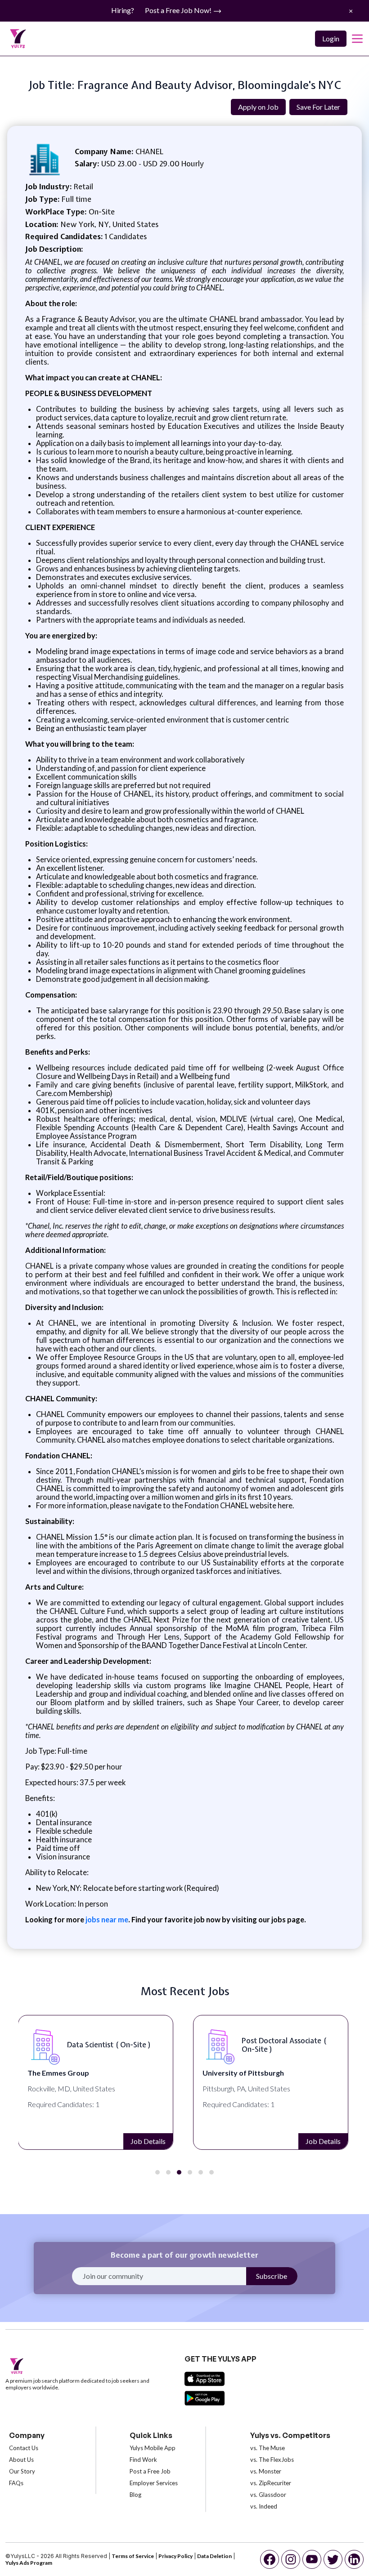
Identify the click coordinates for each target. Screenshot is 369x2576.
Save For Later (318, 107)
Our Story (22, 2471)
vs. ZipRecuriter (271, 2483)
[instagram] (291, 2559)
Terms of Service (133, 2556)
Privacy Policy (175, 2556)
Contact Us (24, 2448)
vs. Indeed (264, 2506)
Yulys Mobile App (153, 2448)
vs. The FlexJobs (272, 2460)
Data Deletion (214, 2556)
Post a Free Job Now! (179, 10)
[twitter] (333, 2559)
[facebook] (270, 2559)
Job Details (148, 2141)
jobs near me (106, 1919)
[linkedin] (354, 2559)
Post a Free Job (150, 2471)
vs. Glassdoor (268, 2495)
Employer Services (154, 2483)
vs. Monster (266, 2471)
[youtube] (312, 2559)
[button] (157, 2172)
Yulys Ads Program (29, 2563)
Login (331, 38)
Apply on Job (258, 107)
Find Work (143, 2460)
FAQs (16, 2483)
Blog (135, 2495)
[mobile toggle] (357, 39)
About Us (21, 2460)
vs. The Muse (268, 2448)
